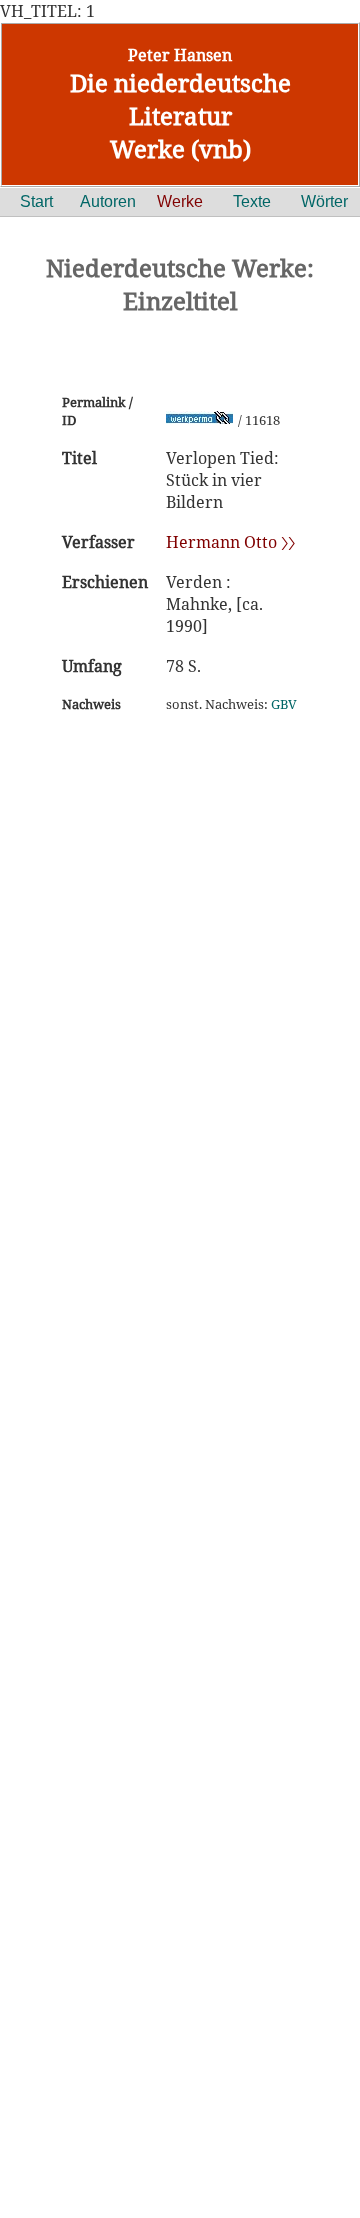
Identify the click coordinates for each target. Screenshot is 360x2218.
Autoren (108, 201)
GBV (284, 704)
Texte (252, 201)
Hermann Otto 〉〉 (230, 542)
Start (36, 201)
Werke (180, 201)
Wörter (324, 201)
